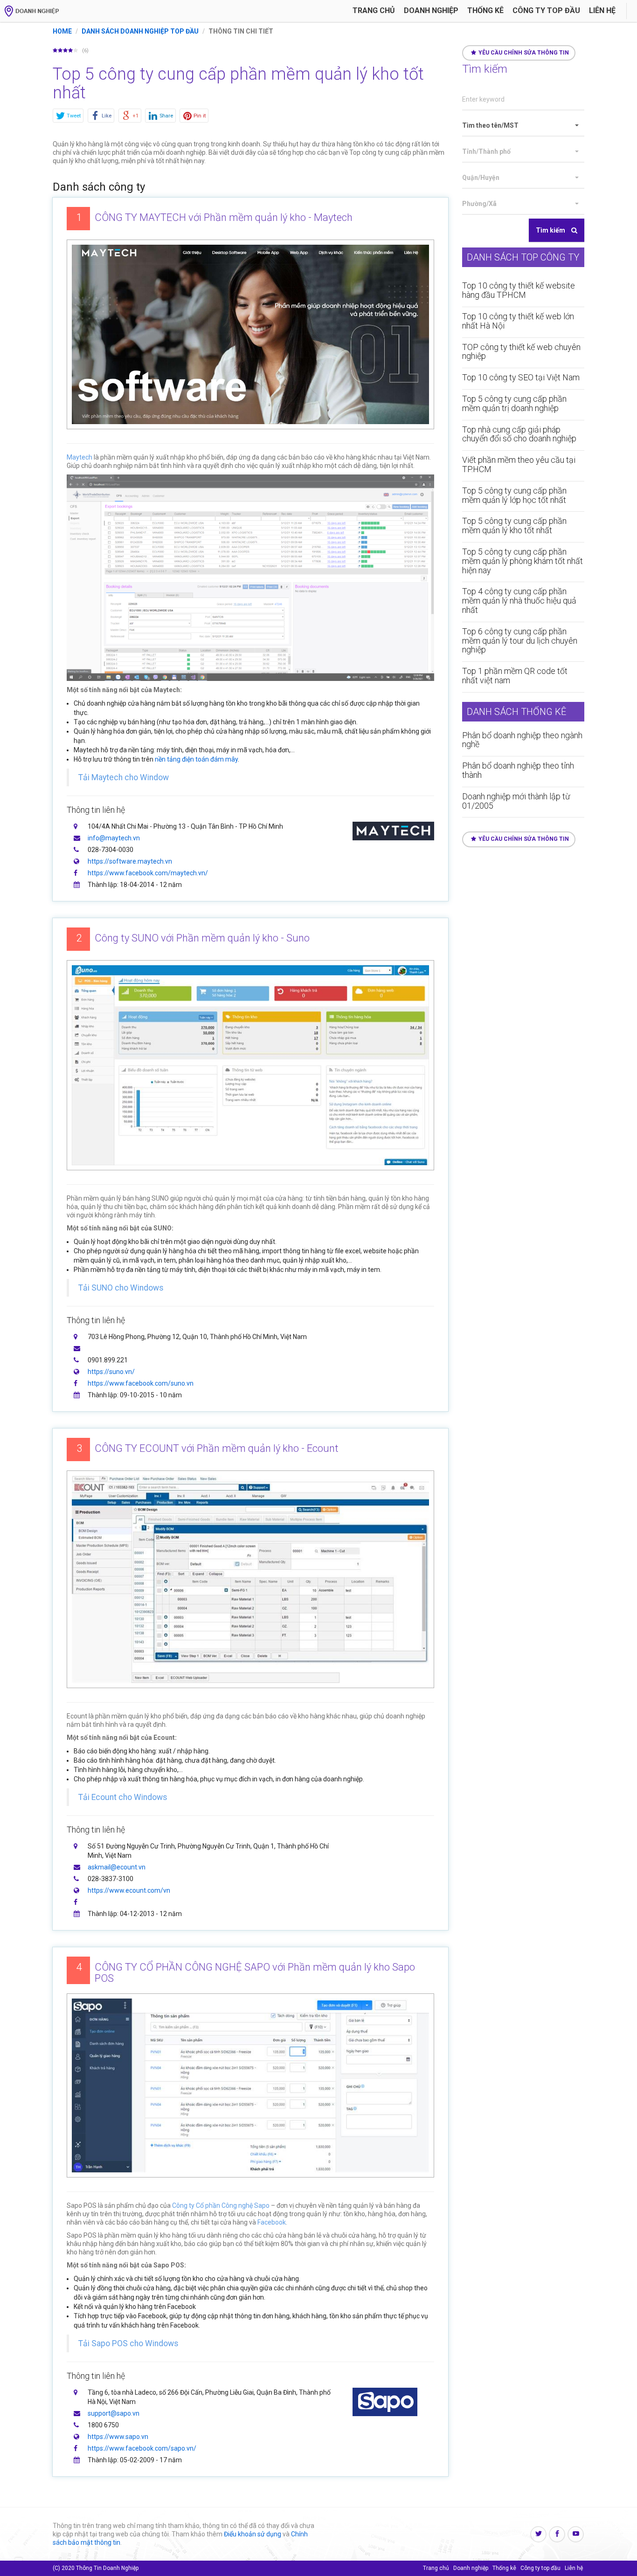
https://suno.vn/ (111, 1372)
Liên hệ (602, 10)
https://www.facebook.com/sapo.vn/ (142, 2448)
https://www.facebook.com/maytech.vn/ (148, 873)
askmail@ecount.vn (117, 1867)
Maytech (80, 457)
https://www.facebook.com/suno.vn (141, 1383)
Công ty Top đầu (546, 10)
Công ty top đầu (540, 2568)
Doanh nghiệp (431, 10)
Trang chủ (374, 10)
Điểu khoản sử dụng (253, 2534)
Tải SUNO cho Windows (121, 1288)
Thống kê (485, 10)
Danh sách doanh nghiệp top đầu (140, 31)
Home (62, 31)
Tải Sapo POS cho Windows (128, 2343)
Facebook (272, 2222)
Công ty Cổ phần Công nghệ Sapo (221, 2205)
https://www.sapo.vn (118, 2437)
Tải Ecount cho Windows (123, 1797)
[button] (523, 126)
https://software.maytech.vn (130, 861)
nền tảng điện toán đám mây (196, 759)
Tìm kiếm (551, 230)
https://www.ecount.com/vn (129, 1890)
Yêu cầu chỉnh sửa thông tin (524, 53)
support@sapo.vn (114, 2413)
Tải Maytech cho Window (124, 777)
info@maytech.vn (114, 838)
